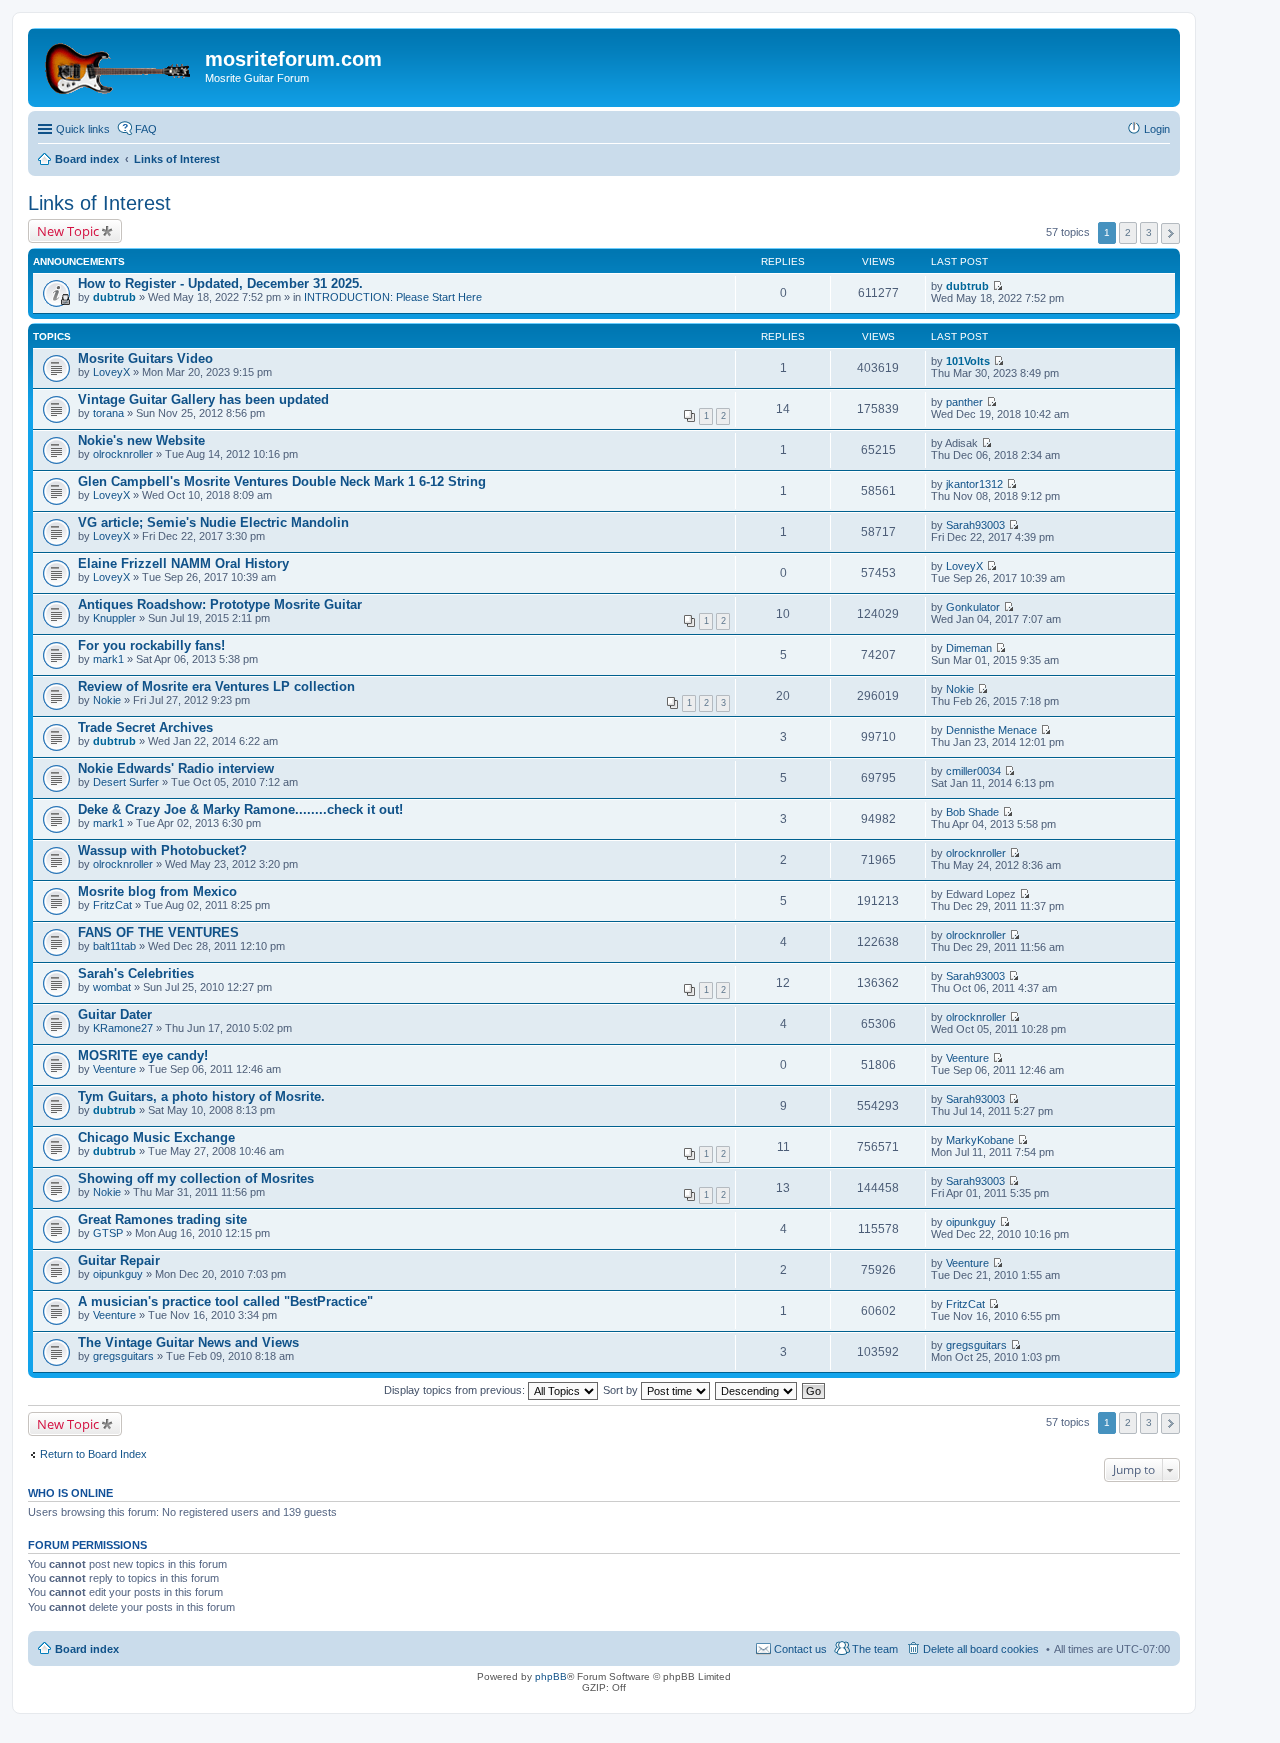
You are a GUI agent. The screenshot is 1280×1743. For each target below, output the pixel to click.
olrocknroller (123, 454)
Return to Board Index (93, 1454)
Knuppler (114, 618)
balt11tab (114, 946)
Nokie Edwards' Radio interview (176, 768)
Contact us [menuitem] (800, 1649)
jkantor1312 (974, 484)
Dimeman (969, 648)
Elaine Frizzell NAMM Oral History (183, 563)
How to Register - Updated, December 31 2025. (220, 283)
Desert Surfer (126, 782)
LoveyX (111, 372)
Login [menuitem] (1157, 129)
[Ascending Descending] (757, 1390)
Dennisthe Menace (991, 730)
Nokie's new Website (141, 440)
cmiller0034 (973, 771)
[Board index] (119, 65)
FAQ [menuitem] (146, 129)
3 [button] (1149, 232)
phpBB (551, 1676)
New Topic (68, 231)
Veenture (114, 1069)
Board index (87, 1649)
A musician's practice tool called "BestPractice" (225, 1301)
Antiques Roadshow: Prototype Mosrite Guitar (220, 604)
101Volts (968, 361)
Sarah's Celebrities (136, 973)
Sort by (622, 1390)
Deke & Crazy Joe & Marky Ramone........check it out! (240, 809)
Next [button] (1170, 233)
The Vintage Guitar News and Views (188, 1342)
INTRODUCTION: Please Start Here (393, 297)
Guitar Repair (119, 1260)
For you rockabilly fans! (151, 645)
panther (964, 402)
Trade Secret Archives (145, 727)
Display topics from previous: (456, 1390)
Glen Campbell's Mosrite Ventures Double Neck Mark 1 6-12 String (282, 481)
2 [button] (1128, 232)
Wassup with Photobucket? (162, 850)
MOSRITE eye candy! (143, 1055)
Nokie (107, 700)
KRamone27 (123, 1028)
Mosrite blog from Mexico (157, 891)
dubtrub (114, 297)
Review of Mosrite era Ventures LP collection (216, 686)
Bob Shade (972, 812)
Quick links (83, 129)
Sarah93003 (975, 525)
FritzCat (112, 905)
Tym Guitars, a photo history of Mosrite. (201, 1096)
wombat (112, 987)
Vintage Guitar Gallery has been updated (203, 399)
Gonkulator (973, 607)
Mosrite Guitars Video (145, 358)
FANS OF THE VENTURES (158, 932)
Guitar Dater (115, 1014)
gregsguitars (123, 1356)
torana (108, 413)
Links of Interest (99, 203)
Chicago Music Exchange (156, 1137)
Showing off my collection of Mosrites (196, 1178)
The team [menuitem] (875, 1649)
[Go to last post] (997, 286)
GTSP (108, 1233)
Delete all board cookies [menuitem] (981, 1649)
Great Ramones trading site (162, 1219)
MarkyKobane (980, 1140)
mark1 (108, 659)
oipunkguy (971, 1222)
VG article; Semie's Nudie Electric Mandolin (213, 522)
